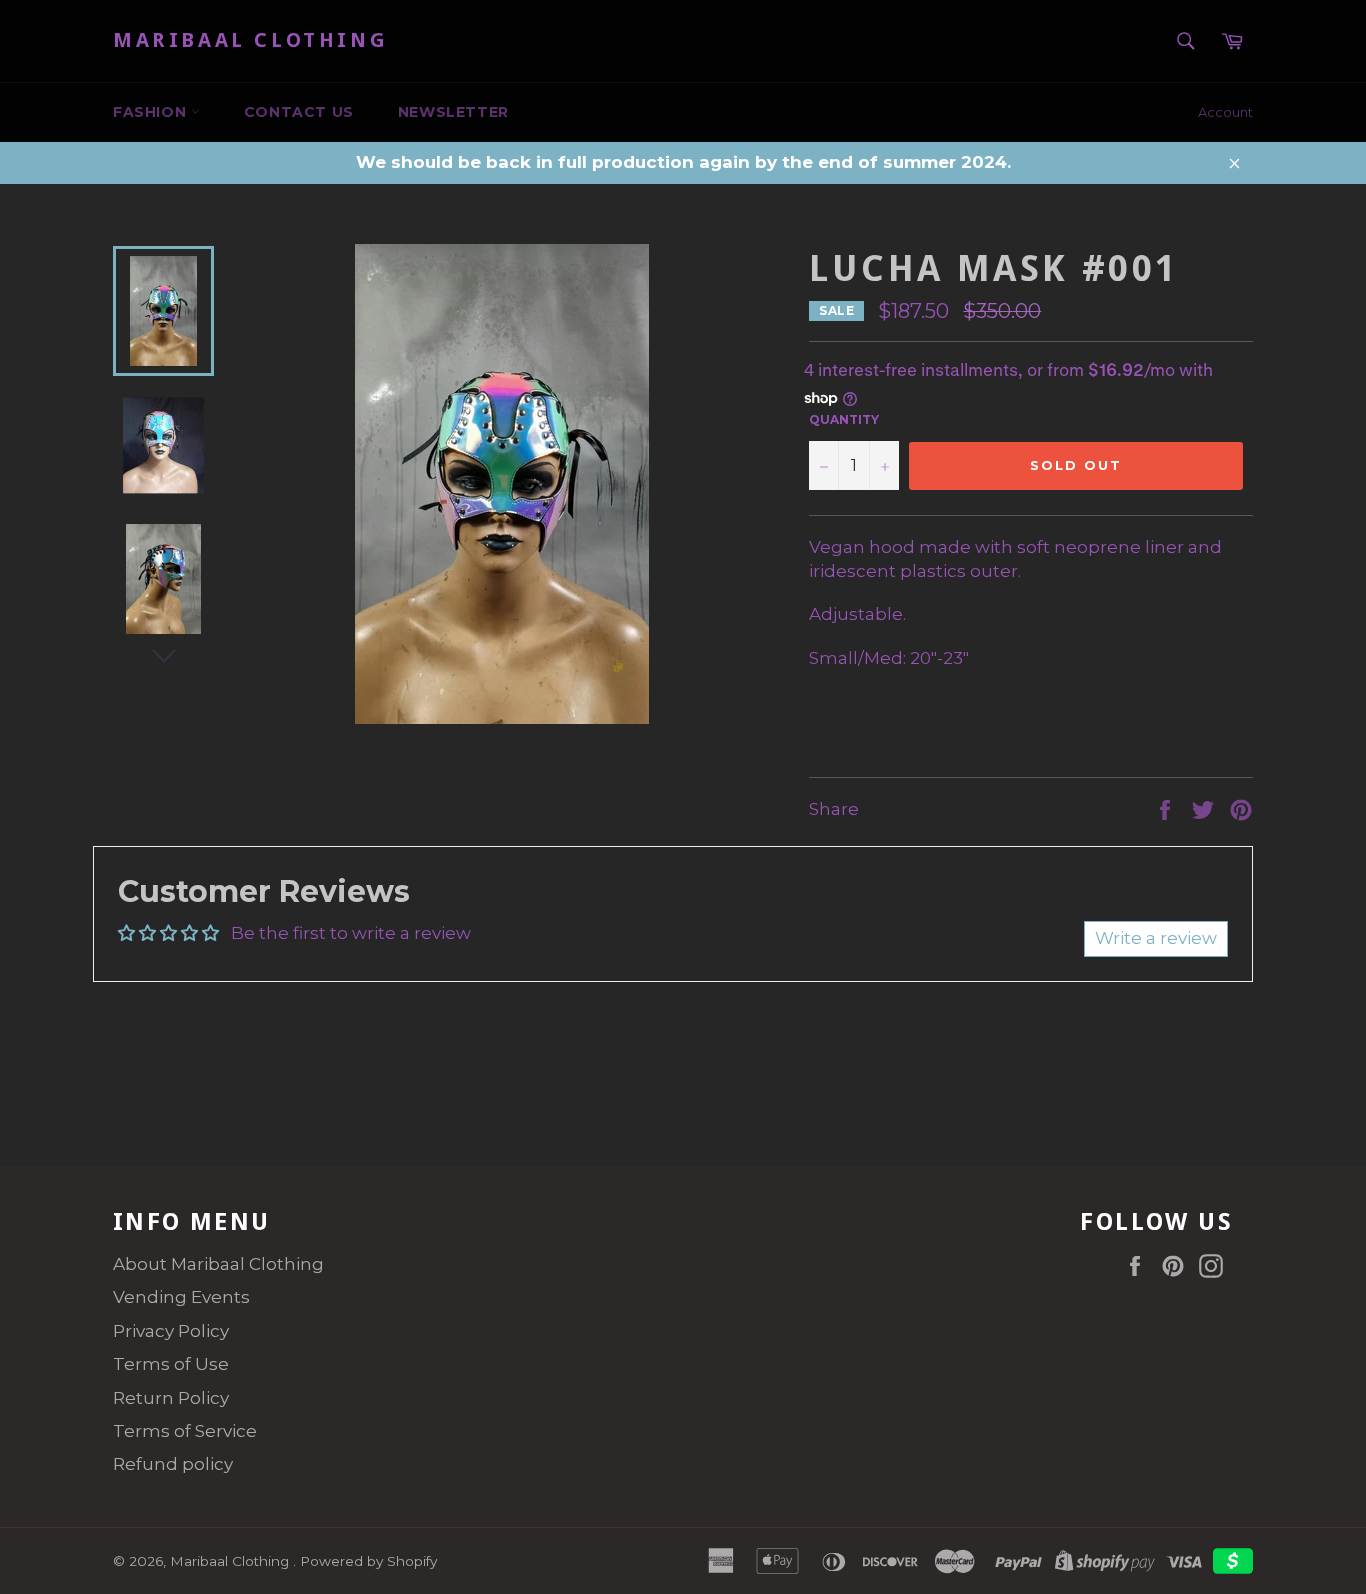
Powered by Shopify (368, 1561)
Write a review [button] (1156, 938)
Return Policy (171, 1398)
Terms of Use (171, 1364)
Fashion (152, 112)
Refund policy (173, 1464)
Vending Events (181, 1297)
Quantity (844, 419)
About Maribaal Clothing (218, 1264)
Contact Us (299, 112)
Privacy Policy (171, 1331)
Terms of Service (185, 1431)
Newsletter (453, 112)
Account (1225, 112)
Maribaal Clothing (250, 40)
